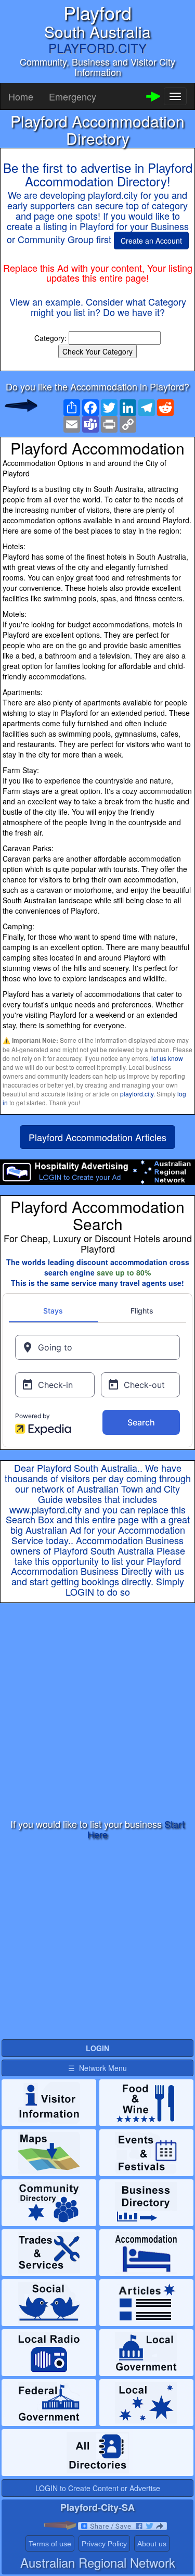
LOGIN (80, 1592)
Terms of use (50, 2544)
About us (152, 2544)
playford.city (137, 1094)
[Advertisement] (97, 1711)
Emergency (73, 96)
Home (21, 96)
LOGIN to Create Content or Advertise (98, 2488)
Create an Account (151, 241)
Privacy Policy (104, 2544)
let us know (167, 1058)
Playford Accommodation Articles (97, 1137)
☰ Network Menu (97, 2068)
